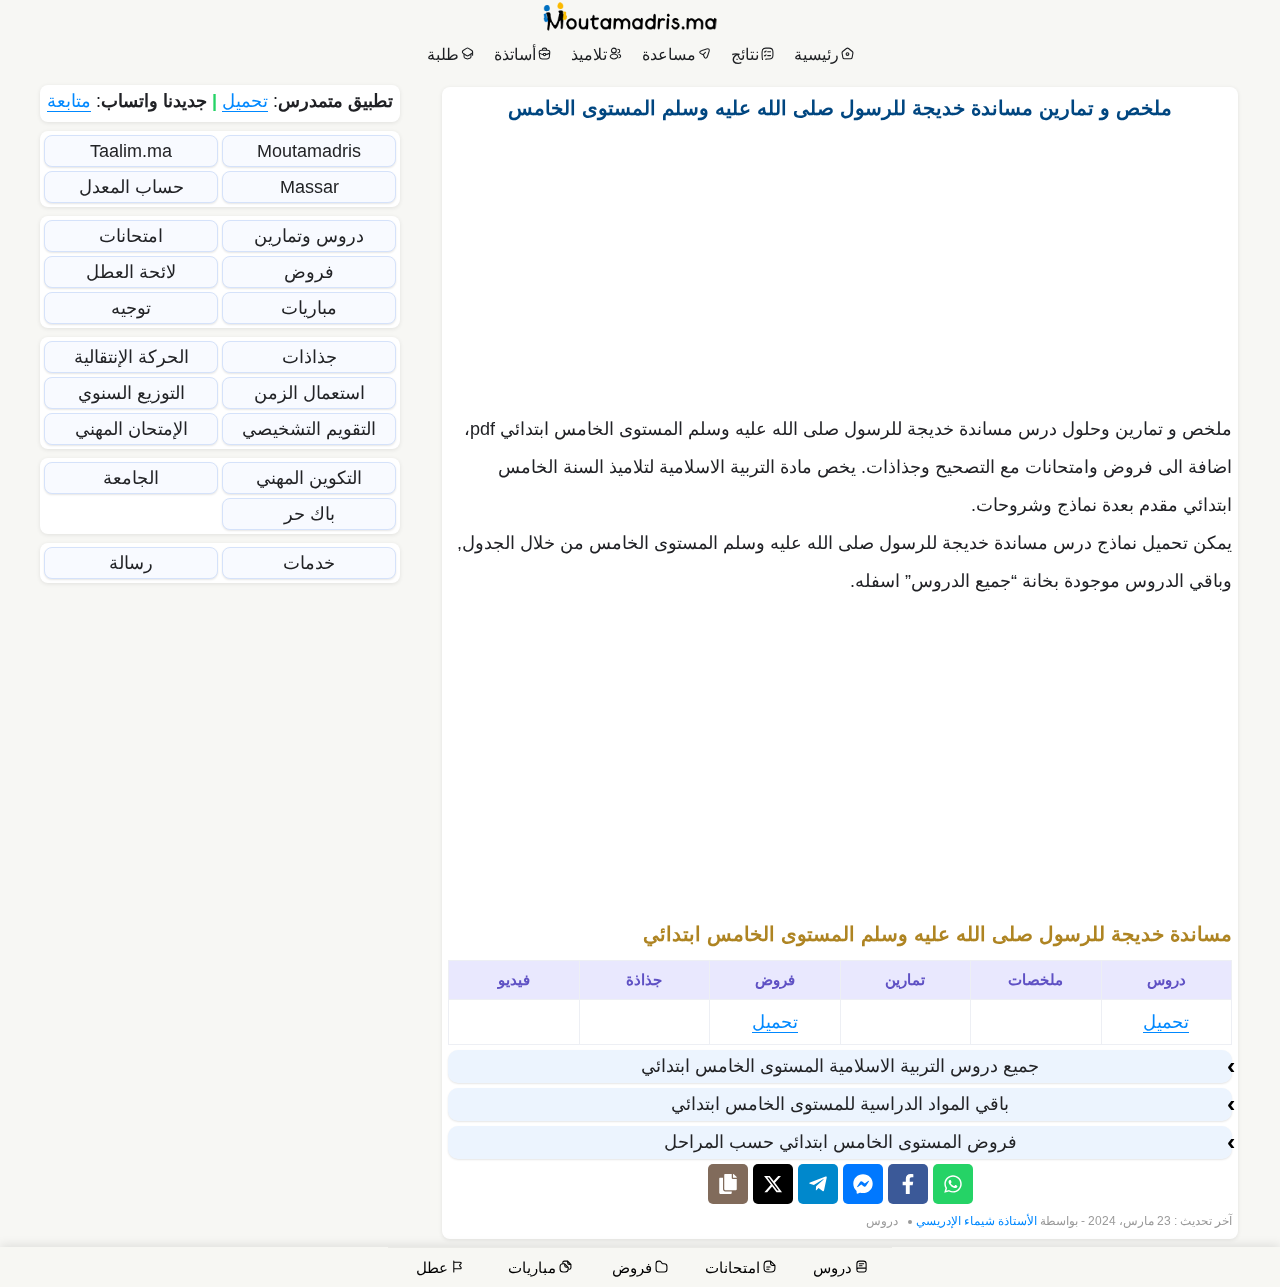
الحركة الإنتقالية (131, 357)
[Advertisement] (840, 263)
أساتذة (515, 54)
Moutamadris (309, 151)
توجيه (131, 308)
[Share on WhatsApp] (953, 1184)
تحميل (1166, 1022)
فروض (309, 272)
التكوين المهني (309, 478)
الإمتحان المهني (131, 429)
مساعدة (669, 54)
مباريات (309, 308)
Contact (1189, 1269)
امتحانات (131, 236)
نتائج (745, 54)
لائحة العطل (131, 272)
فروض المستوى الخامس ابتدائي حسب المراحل (840, 1142)
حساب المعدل (131, 187)
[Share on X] (773, 1184)
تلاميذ (589, 54)
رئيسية (816, 54)
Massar (309, 187)
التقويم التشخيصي (309, 429)
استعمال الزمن (309, 393)
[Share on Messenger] (863, 1184)
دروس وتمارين (309, 236)
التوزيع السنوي (131, 393)
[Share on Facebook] (908, 1184)
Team (1018, 1269)
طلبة (443, 54)
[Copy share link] (728, 1184)
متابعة (69, 101)
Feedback (947, 1269)
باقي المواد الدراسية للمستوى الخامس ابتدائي (840, 1104)
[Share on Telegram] (818, 1184)
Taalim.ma (131, 151)
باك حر (309, 514)
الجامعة (131, 478)
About (1075, 1269)
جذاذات (309, 357)
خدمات (309, 563)
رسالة (131, 563)
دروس (882, 1221)
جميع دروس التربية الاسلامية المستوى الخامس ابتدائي (840, 1066)
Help (1129, 1269)
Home (1245, 1269)
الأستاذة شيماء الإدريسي (976, 1221)
